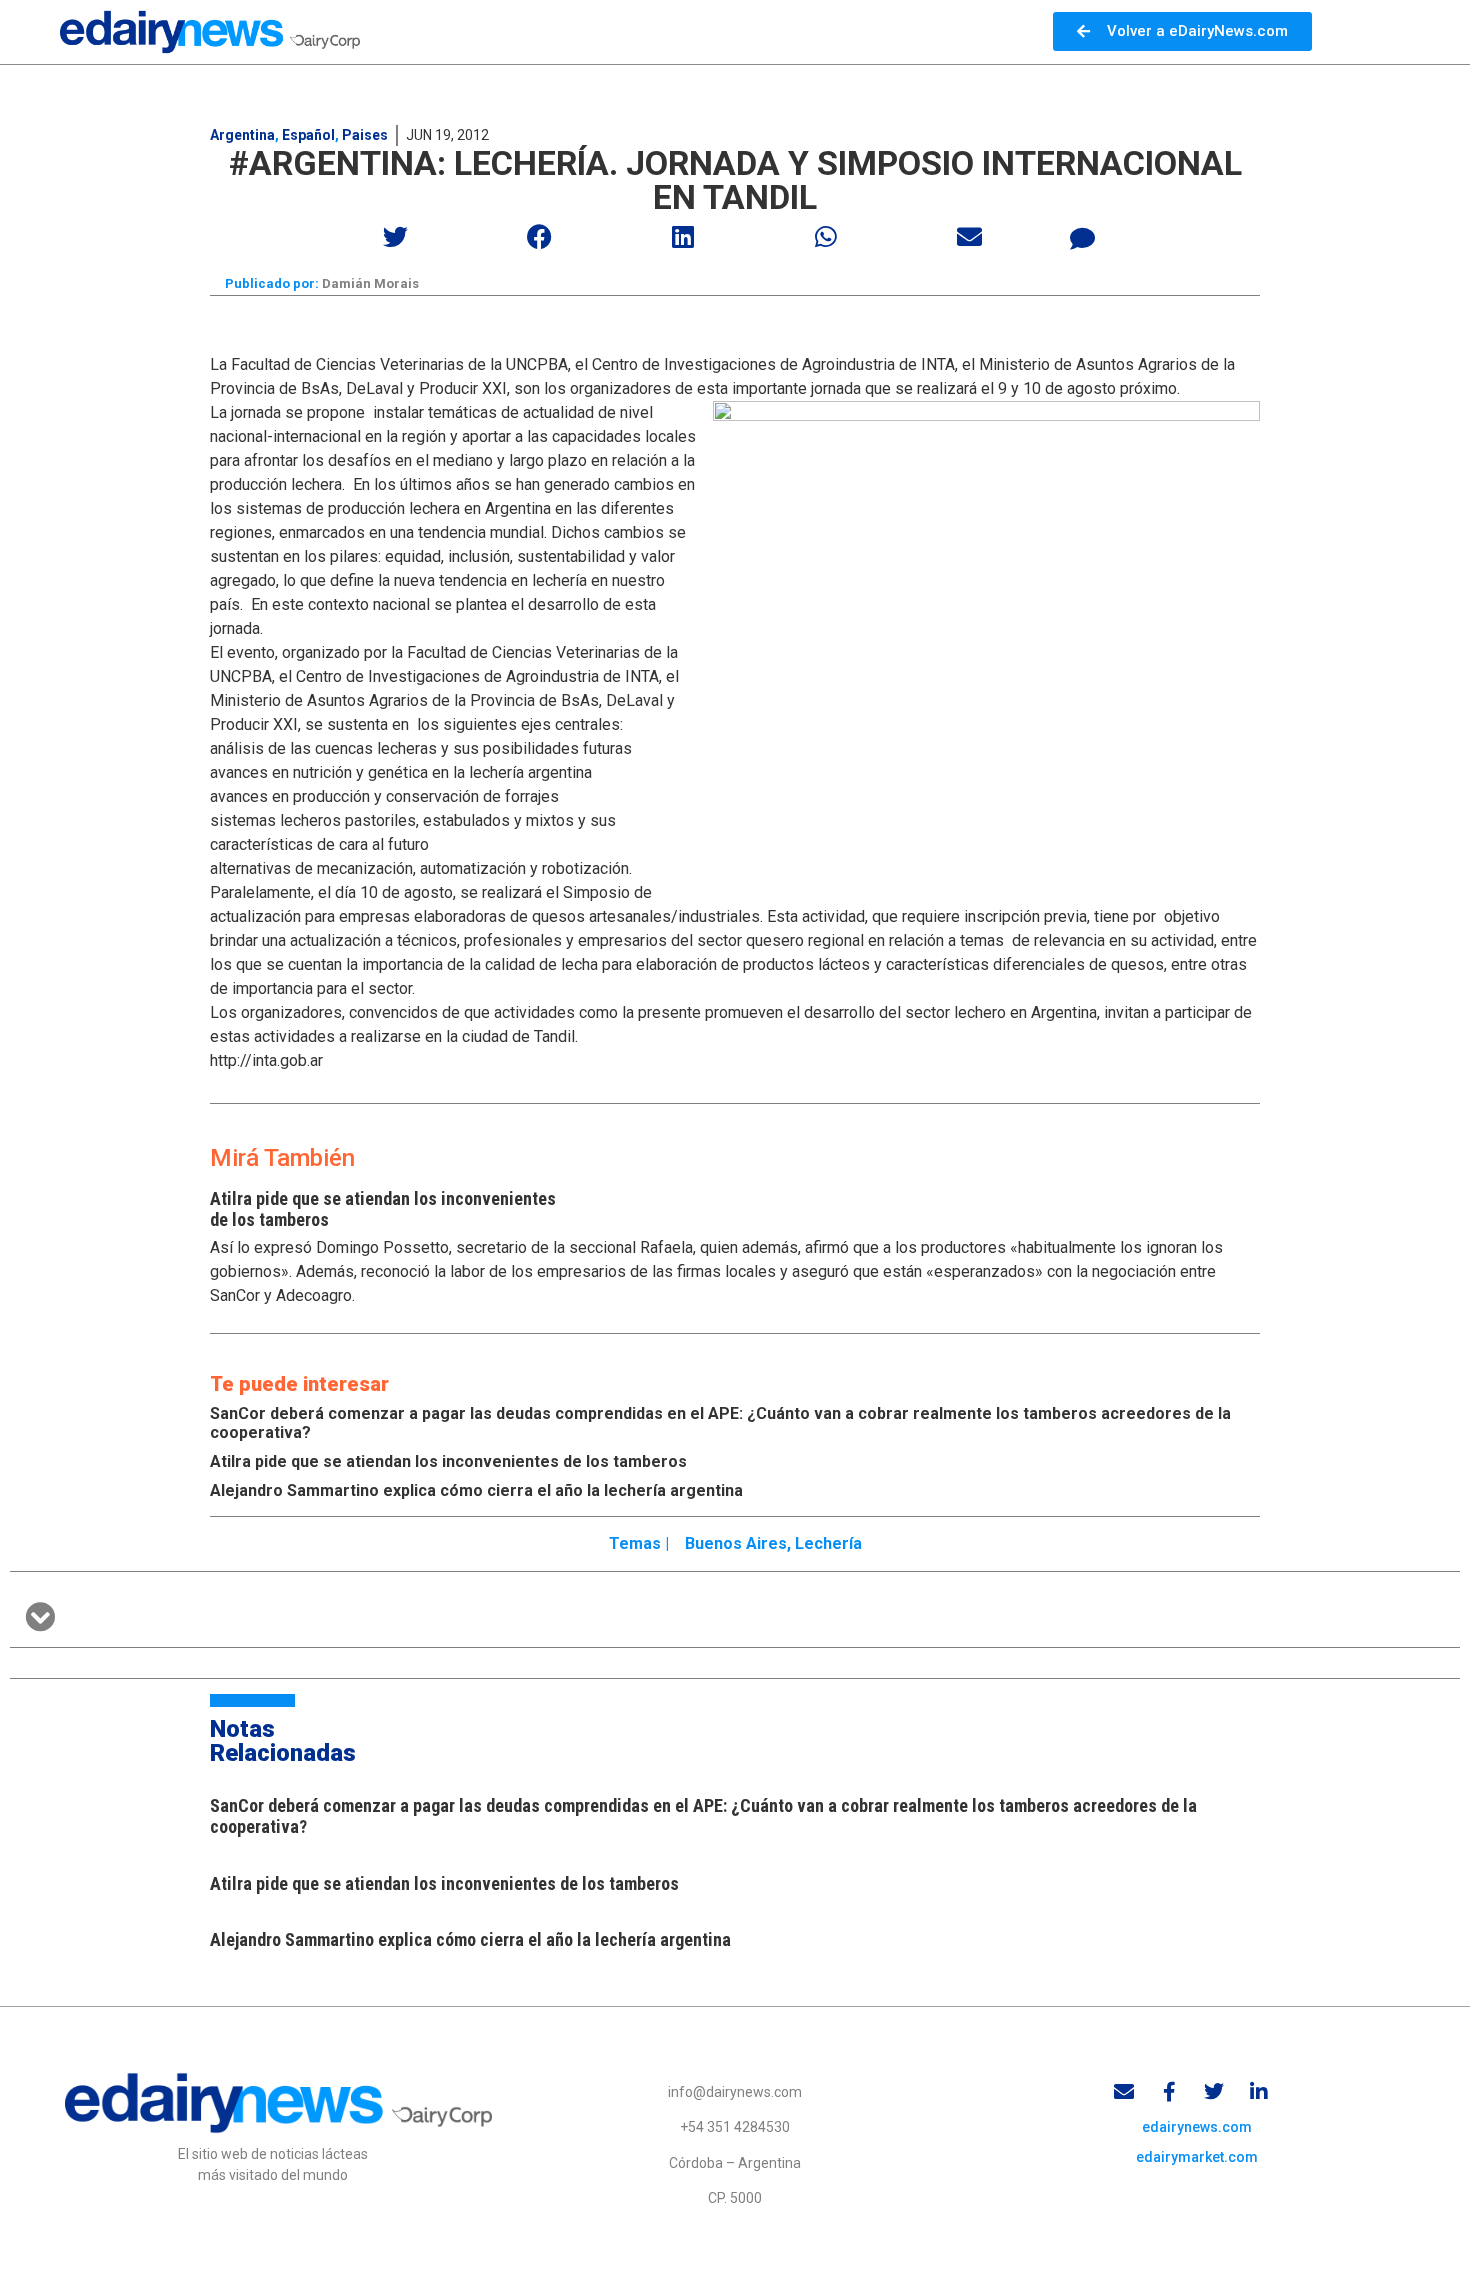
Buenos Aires (736, 1543)
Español (308, 135)
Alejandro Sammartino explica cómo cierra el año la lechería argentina (476, 1490)
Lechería (828, 1543)
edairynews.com (1197, 2127)
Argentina (242, 135)
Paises (365, 135)
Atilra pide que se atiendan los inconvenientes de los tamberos (448, 1461)
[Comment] (1083, 239)
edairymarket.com (1197, 2157)
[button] (396, 236)
